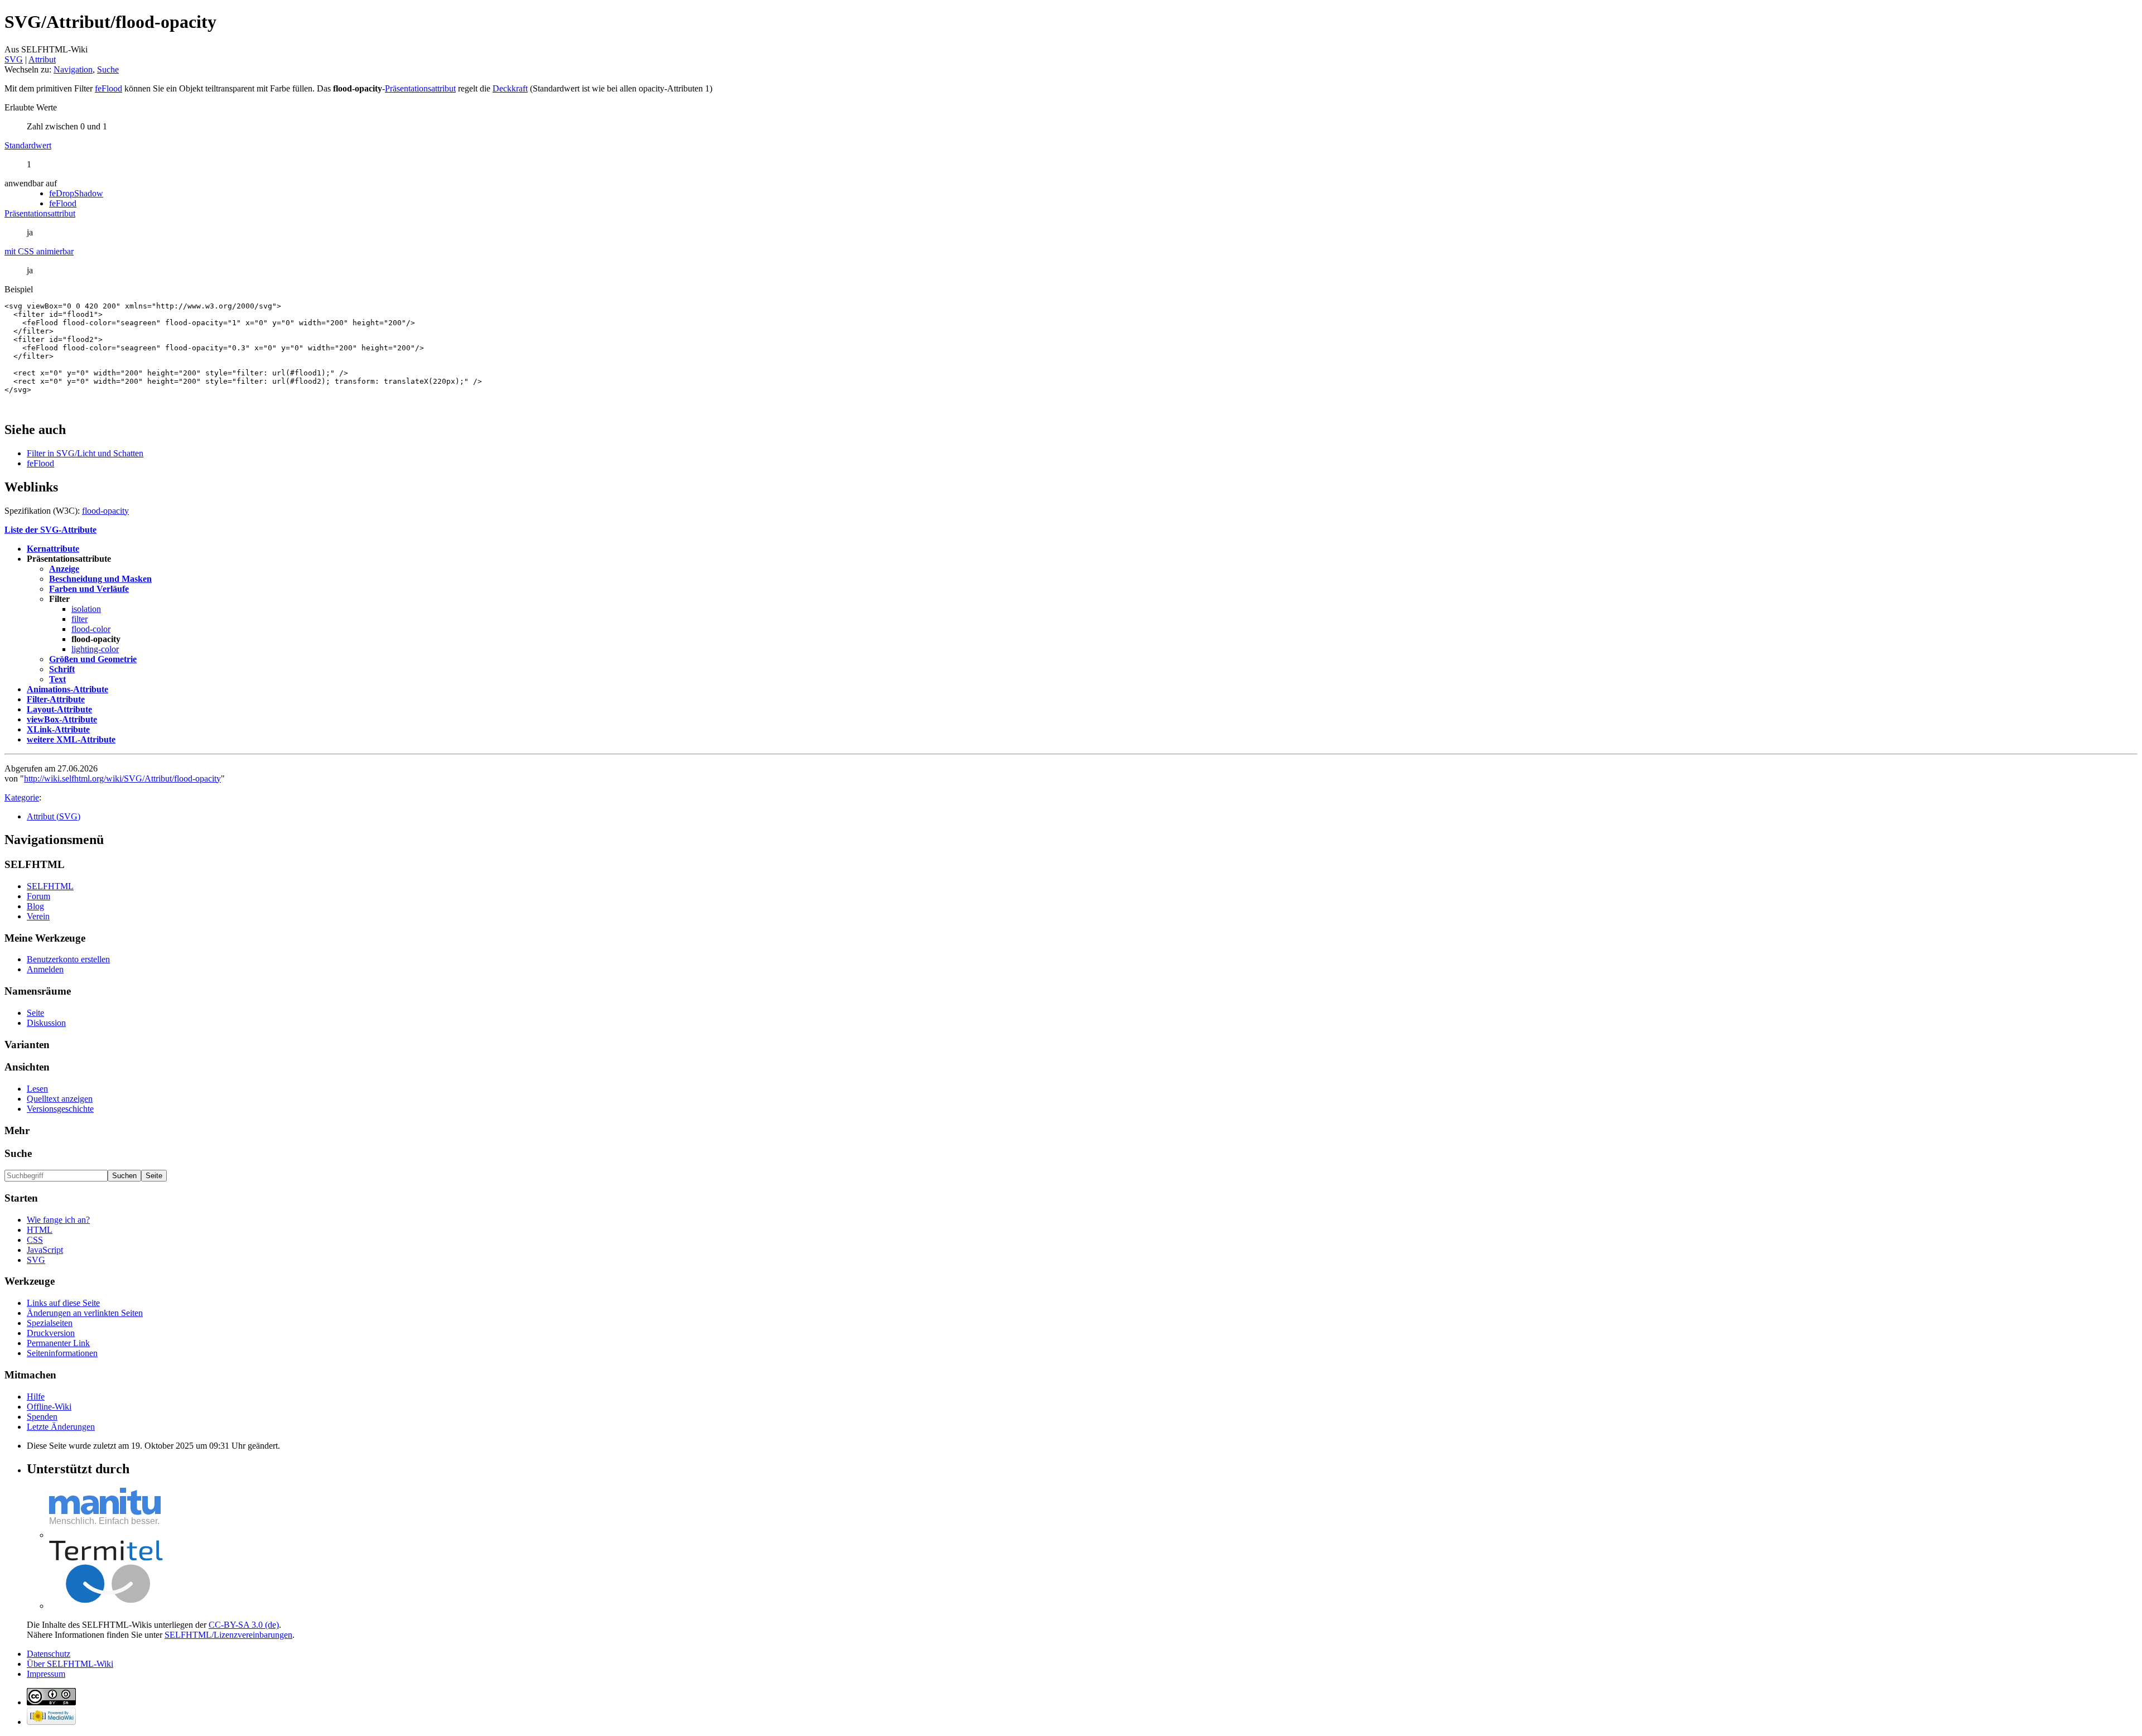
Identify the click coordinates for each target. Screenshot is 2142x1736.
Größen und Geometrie (93, 659)
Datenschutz (49, 1654)
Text (57, 679)
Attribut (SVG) (54, 816)
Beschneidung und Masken (100, 579)
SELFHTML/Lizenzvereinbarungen (228, 1635)
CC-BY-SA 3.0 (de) (244, 1625)
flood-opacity (105, 511)
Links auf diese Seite (63, 1303)
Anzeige (64, 569)
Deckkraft (510, 88)
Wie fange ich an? (58, 1220)
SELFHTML (50, 886)
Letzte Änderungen (61, 1427)
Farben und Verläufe (89, 589)
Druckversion (51, 1333)
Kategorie (22, 797)
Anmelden (45, 969)
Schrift (62, 669)
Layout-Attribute (59, 709)
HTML (40, 1230)
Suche (108, 69)
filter (79, 619)
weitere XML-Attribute (71, 739)
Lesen (37, 1089)
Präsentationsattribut (420, 88)
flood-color (91, 629)
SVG (14, 59)
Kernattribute (53, 549)
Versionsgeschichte (60, 1109)
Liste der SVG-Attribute (50, 530)
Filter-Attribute (56, 699)
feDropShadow (76, 193)
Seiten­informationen (62, 1353)
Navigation (73, 69)
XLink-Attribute (58, 729)
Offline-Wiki (49, 1407)
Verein (38, 916)
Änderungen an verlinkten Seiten (85, 1313)
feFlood (108, 88)
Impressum (46, 1674)
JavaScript (45, 1250)
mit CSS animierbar (39, 251)
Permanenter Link (58, 1343)
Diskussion (46, 1023)
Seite (35, 1013)
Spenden (42, 1417)
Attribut (42, 59)
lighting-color (95, 649)
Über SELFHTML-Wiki (70, 1664)
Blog (35, 906)
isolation (86, 609)
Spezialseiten (50, 1323)
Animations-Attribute (67, 689)
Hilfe (36, 1397)
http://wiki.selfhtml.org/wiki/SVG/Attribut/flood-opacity (122, 778)
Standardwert (28, 145)
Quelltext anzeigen (60, 1099)
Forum (38, 896)
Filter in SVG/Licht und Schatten (85, 453)
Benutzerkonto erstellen (68, 959)
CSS (35, 1240)
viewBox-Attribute (62, 719)
